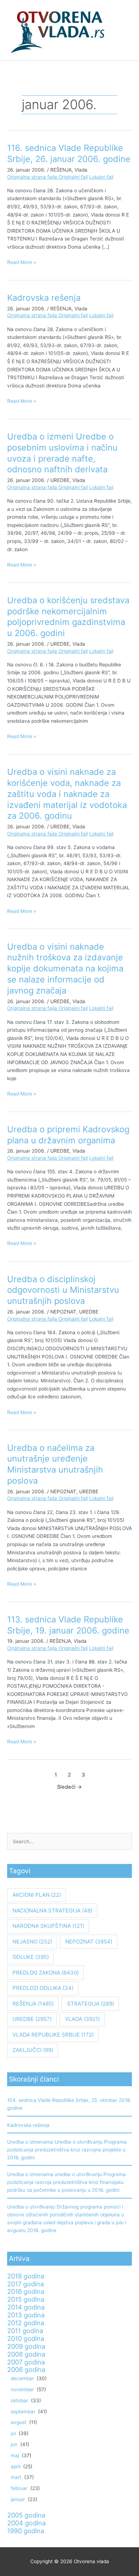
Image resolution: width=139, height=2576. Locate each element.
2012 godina (26, 2323)
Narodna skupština (48, 1926)
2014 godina (26, 2307)
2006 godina (26, 2369)
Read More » (22, 262)
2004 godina (26, 2523)
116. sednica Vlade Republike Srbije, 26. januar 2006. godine (69, 153)
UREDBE (60, 480)
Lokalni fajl (101, 177)
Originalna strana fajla (33, 177)
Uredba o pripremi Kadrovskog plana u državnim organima (68, 1135)
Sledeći (69, 1787)
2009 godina (26, 2346)
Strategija (91, 2004)
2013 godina (26, 2315)
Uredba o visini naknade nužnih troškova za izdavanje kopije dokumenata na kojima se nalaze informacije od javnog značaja (65, 969)
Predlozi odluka (43, 1988)
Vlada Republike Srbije (53, 2035)
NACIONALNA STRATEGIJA (52, 1911)
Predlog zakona (46, 1973)
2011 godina (25, 2331)
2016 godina (26, 2291)
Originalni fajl (73, 177)
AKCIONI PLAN (37, 1895)
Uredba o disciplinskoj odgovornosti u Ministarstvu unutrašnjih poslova (63, 1290)
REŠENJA (61, 170)
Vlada (81, 170)
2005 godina (26, 2515)
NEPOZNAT (63, 1312)
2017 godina (25, 2284)
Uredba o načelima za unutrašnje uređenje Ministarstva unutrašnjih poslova (55, 1464)
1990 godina (26, 2531)
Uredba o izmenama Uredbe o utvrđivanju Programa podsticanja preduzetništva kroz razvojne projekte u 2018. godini (67, 2150)
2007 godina (26, 2362)
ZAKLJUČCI (33, 2050)
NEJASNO (32, 1942)
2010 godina (26, 2338)
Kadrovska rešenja (44, 298)
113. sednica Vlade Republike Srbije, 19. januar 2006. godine (68, 1625)
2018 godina (26, 2276)
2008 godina (26, 2354)
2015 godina (26, 2299)
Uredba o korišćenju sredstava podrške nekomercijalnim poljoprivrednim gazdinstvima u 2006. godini (68, 617)
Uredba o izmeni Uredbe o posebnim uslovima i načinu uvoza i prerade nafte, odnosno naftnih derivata (62, 453)
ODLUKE (31, 1957)
